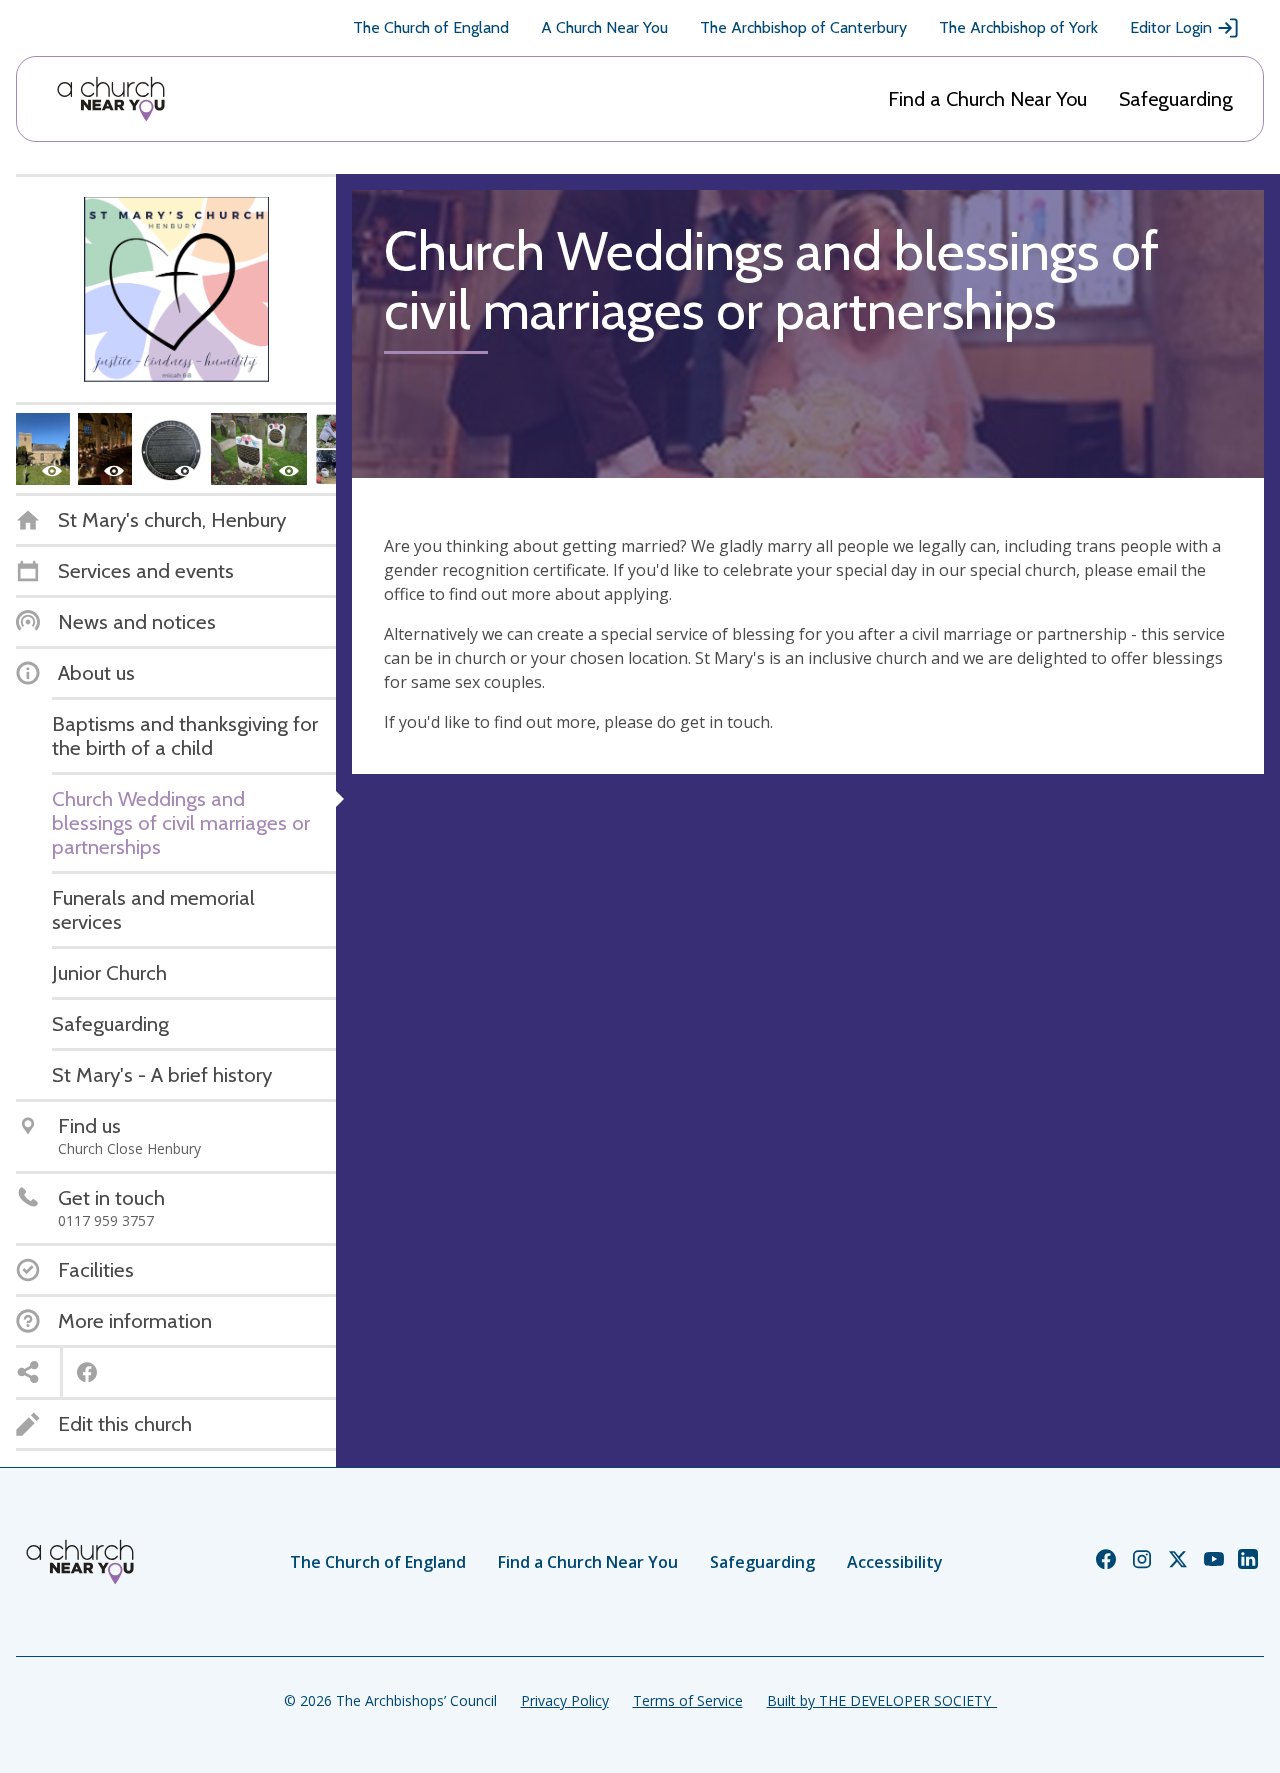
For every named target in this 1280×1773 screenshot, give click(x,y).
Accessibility (895, 1562)
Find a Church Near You (987, 99)
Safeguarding (1176, 99)
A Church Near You (604, 27)
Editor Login (1171, 27)
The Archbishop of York (1018, 27)
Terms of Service (688, 1700)
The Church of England (431, 27)
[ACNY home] (111, 99)
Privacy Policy (565, 1700)
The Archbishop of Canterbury (803, 27)
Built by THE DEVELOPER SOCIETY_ (882, 1700)
